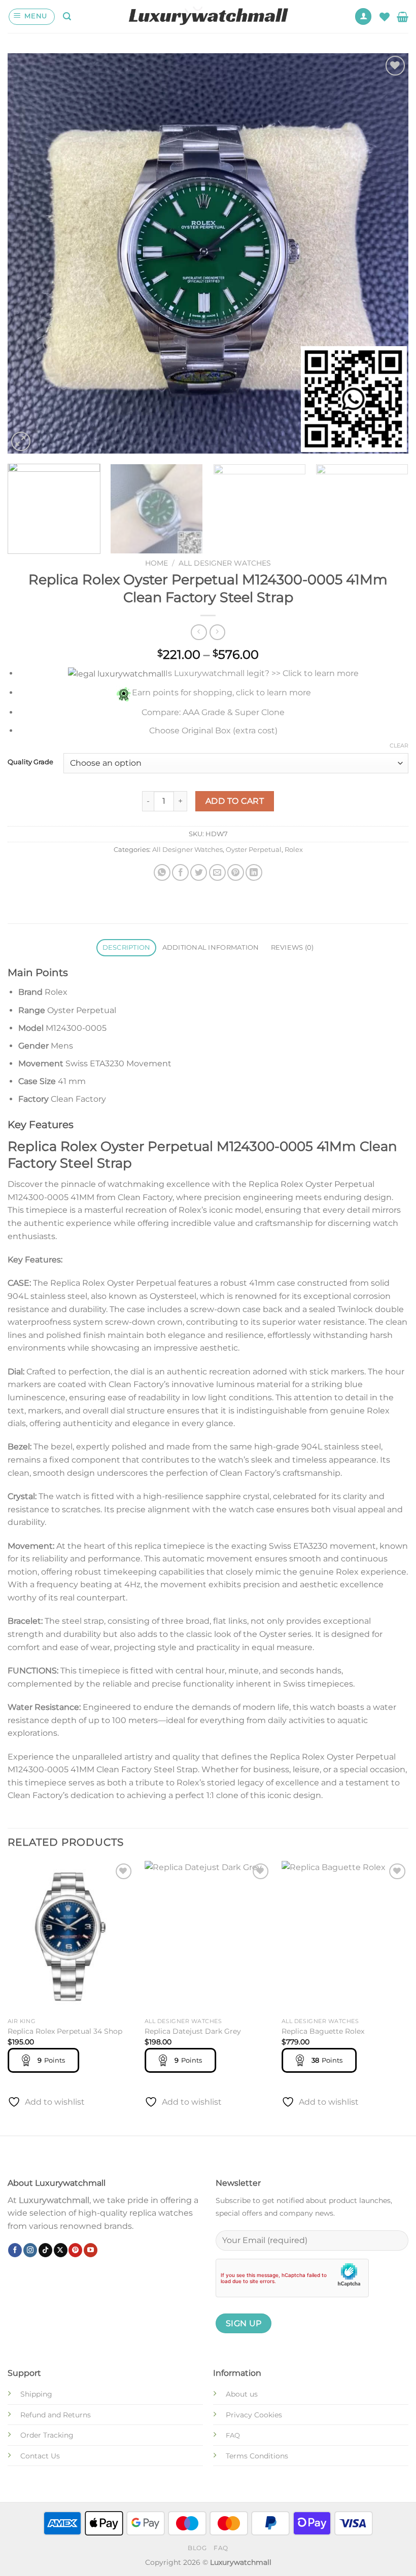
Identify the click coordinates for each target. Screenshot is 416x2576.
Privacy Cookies (254, 2415)
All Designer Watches (225, 563)
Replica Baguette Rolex (323, 2031)
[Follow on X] (61, 2250)
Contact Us (40, 2456)
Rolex (294, 850)
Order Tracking (47, 2435)
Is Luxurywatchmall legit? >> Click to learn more (262, 673)
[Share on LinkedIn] (254, 872)
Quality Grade (30, 762)
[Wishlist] (385, 17)
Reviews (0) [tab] (292, 947)
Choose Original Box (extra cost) (213, 731)
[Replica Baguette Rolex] (345, 1937)
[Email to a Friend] (217, 872)
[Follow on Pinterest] (75, 2250)
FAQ (221, 2548)
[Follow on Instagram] (30, 2250)
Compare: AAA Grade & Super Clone (213, 712)
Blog (197, 2548)
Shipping (36, 2394)
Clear (399, 745)
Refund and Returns (56, 2415)
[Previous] (28, 253)
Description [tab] (127, 947)
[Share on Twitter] (199, 872)
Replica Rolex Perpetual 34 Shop (65, 2031)
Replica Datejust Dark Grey (193, 2031)
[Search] (67, 16)
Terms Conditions (257, 2456)
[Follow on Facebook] (15, 2250)
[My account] (363, 16)
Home (157, 563)
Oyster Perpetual (254, 850)
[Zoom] (21, 442)
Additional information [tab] (211, 947)
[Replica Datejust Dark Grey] (208, 1937)
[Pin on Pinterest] (236, 872)
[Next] (388, 253)
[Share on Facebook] (180, 872)
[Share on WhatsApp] (162, 872)
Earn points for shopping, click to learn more (221, 693)
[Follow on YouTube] (91, 2250)
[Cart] (403, 17)
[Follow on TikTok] (45, 2250)
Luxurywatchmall (54, 2200)
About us (242, 2394)
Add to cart (235, 801)
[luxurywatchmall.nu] (208, 16)
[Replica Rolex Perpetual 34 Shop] (71, 1937)
